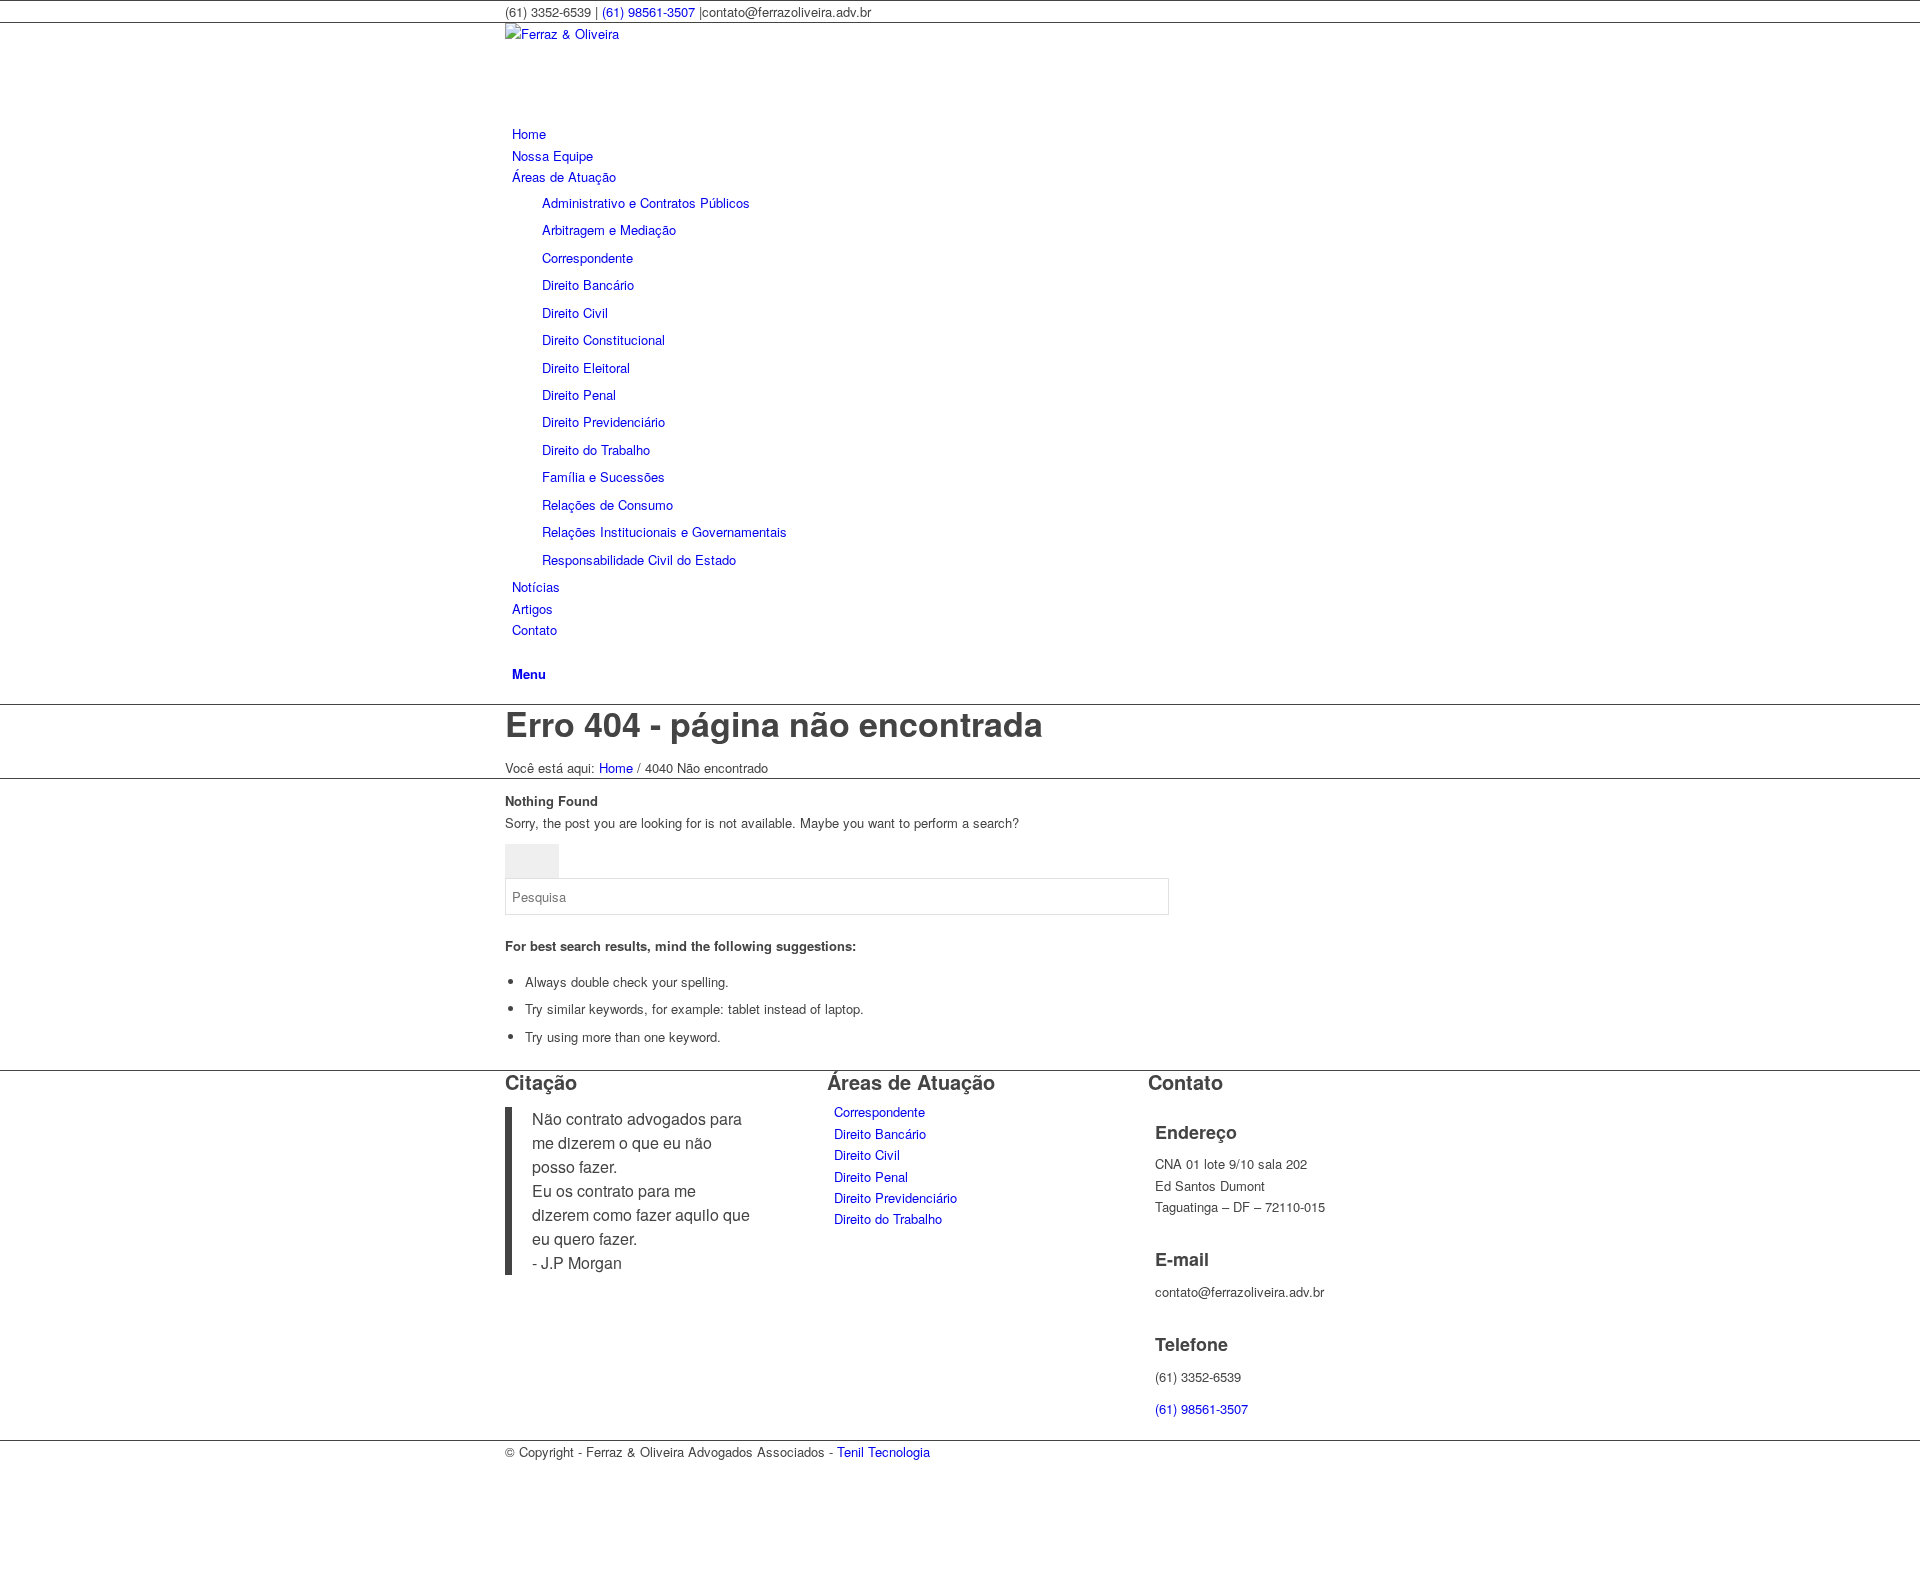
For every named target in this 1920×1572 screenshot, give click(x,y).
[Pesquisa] (517, 651)
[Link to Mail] (517, 1517)
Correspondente (879, 1111)
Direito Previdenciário (895, 1197)
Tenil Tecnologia (883, 1451)
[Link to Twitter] (517, 1495)
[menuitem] (963, 133)
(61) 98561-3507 (648, 11)
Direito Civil (867, 1154)
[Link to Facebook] (517, 1472)
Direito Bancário (880, 1133)
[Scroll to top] (5, 1560)
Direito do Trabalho (888, 1218)
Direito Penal (871, 1176)
